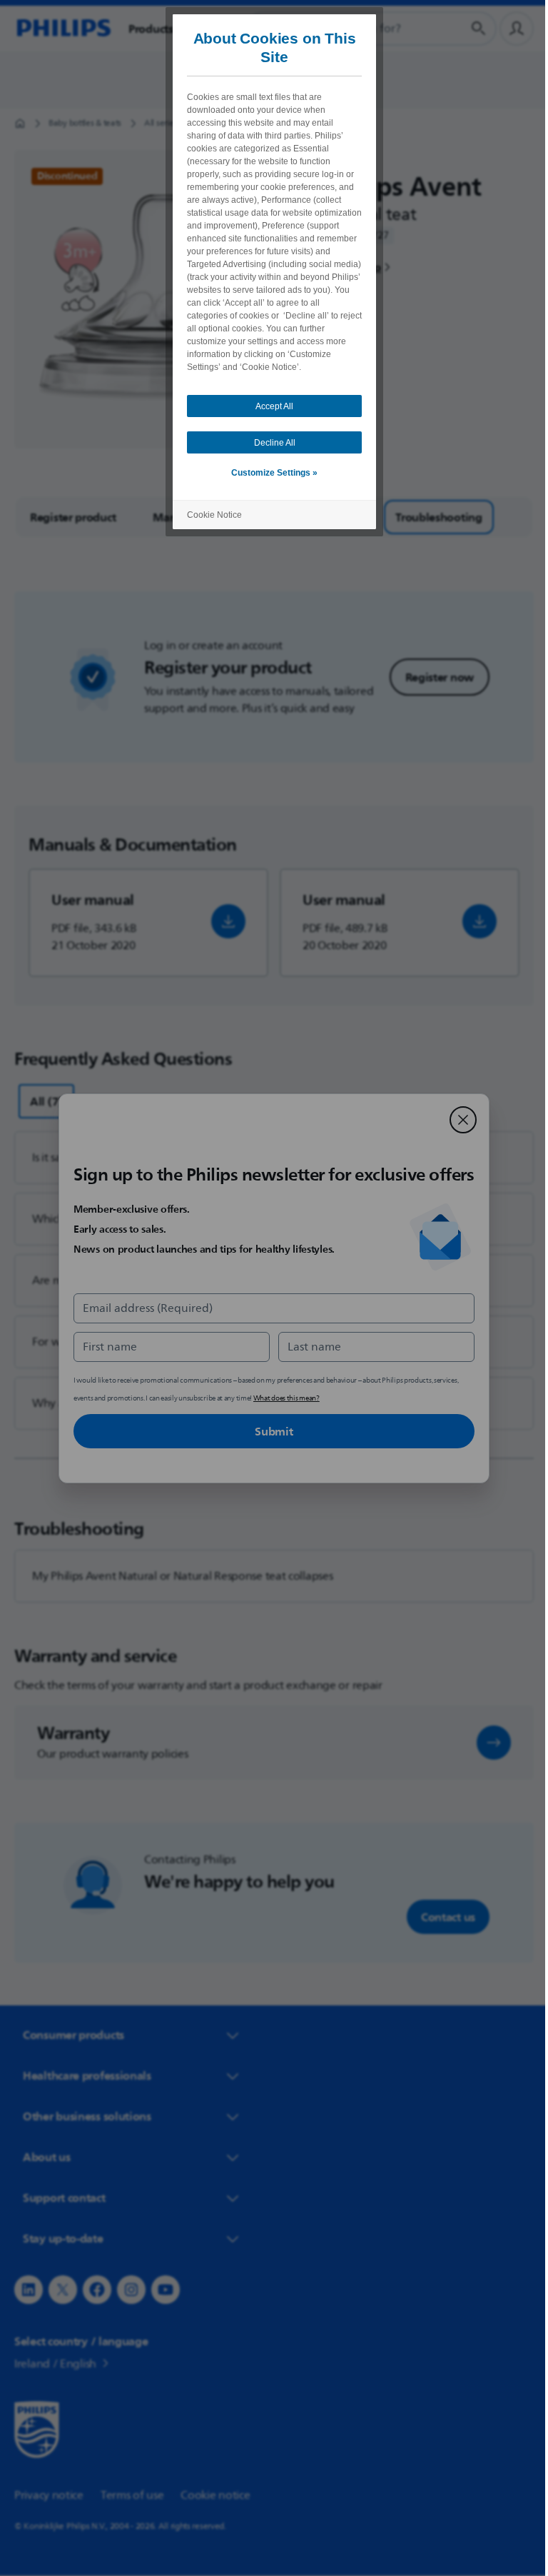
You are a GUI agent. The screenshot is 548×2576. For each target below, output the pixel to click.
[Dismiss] (458, 1120)
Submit (269, 1431)
